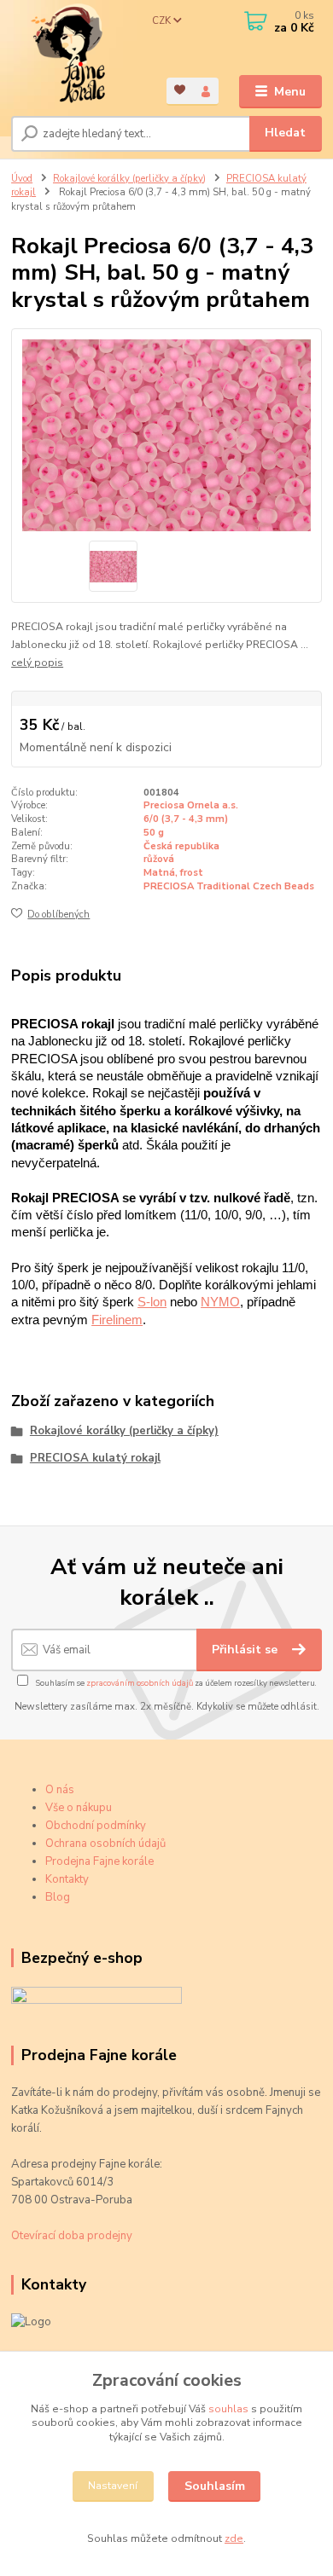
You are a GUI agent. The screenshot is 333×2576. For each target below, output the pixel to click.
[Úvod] (76, 54)
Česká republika (181, 846)
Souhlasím (215, 2486)
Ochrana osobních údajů (105, 1844)
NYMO (220, 1302)
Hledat (285, 133)
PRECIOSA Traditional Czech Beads (229, 886)
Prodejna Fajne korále (99, 1861)
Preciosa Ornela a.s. (191, 805)
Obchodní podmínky (96, 1826)
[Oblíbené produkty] (180, 90)
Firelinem (117, 1320)
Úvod (22, 179)
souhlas (228, 2409)
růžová (159, 859)
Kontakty (67, 1879)
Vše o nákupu (79, 1808)
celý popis (37, 663)
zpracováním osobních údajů (140, 1683)
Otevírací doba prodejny (72, 2236)
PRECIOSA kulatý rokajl (95, 1458)
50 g (154, 833)
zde (234, 2538)
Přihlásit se (246, 1650)
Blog (58, 1897)
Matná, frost (173, 873)
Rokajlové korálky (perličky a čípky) (129, 179)
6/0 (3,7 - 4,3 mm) (186, 819)
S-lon (152, 1302)
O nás (60, 1790)
